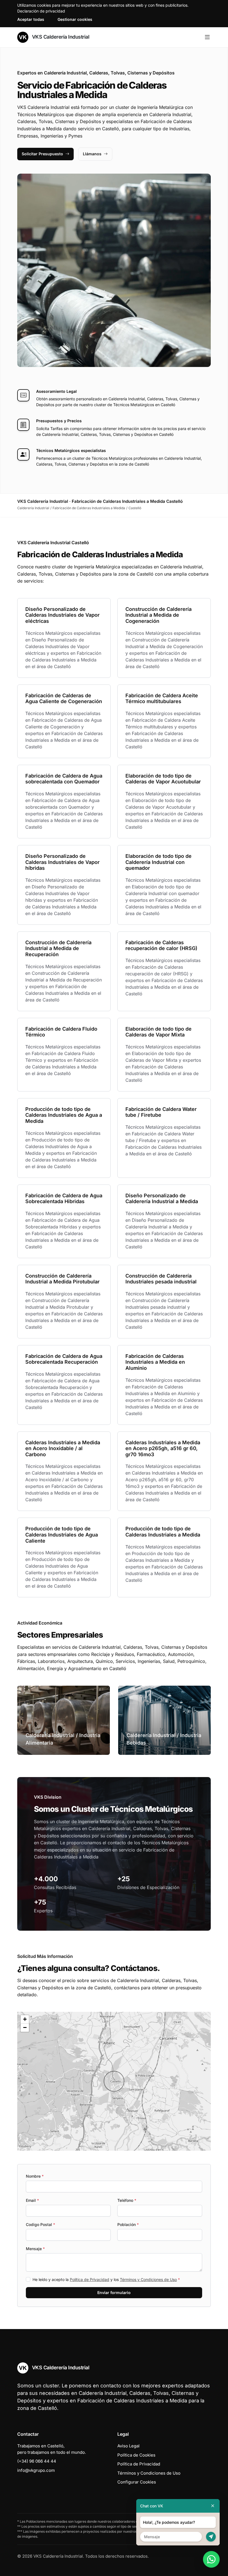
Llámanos (92, 154)
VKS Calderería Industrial (60, 37)
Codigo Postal (40, 2224)
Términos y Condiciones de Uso (148, 2279)
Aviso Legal (128, 2446)
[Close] (213, 2506)
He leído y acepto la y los (106, 2279)
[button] (114, 2081)
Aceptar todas (31, 19)
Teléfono (127, 2200)
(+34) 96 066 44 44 (37, 2461)
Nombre (35, 2176)
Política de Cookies (136, 2455)
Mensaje (35, 2249)
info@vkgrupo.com (36, 2470)
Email (32, 2200)
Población (128, 2224)
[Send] (211, 2537)
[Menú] (207, 37)
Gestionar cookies (75, 19)
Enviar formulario (114, 2293)
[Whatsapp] (211, 2559)
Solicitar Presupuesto (42, 154)
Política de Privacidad (90, 2279)
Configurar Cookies (137, 2482)
